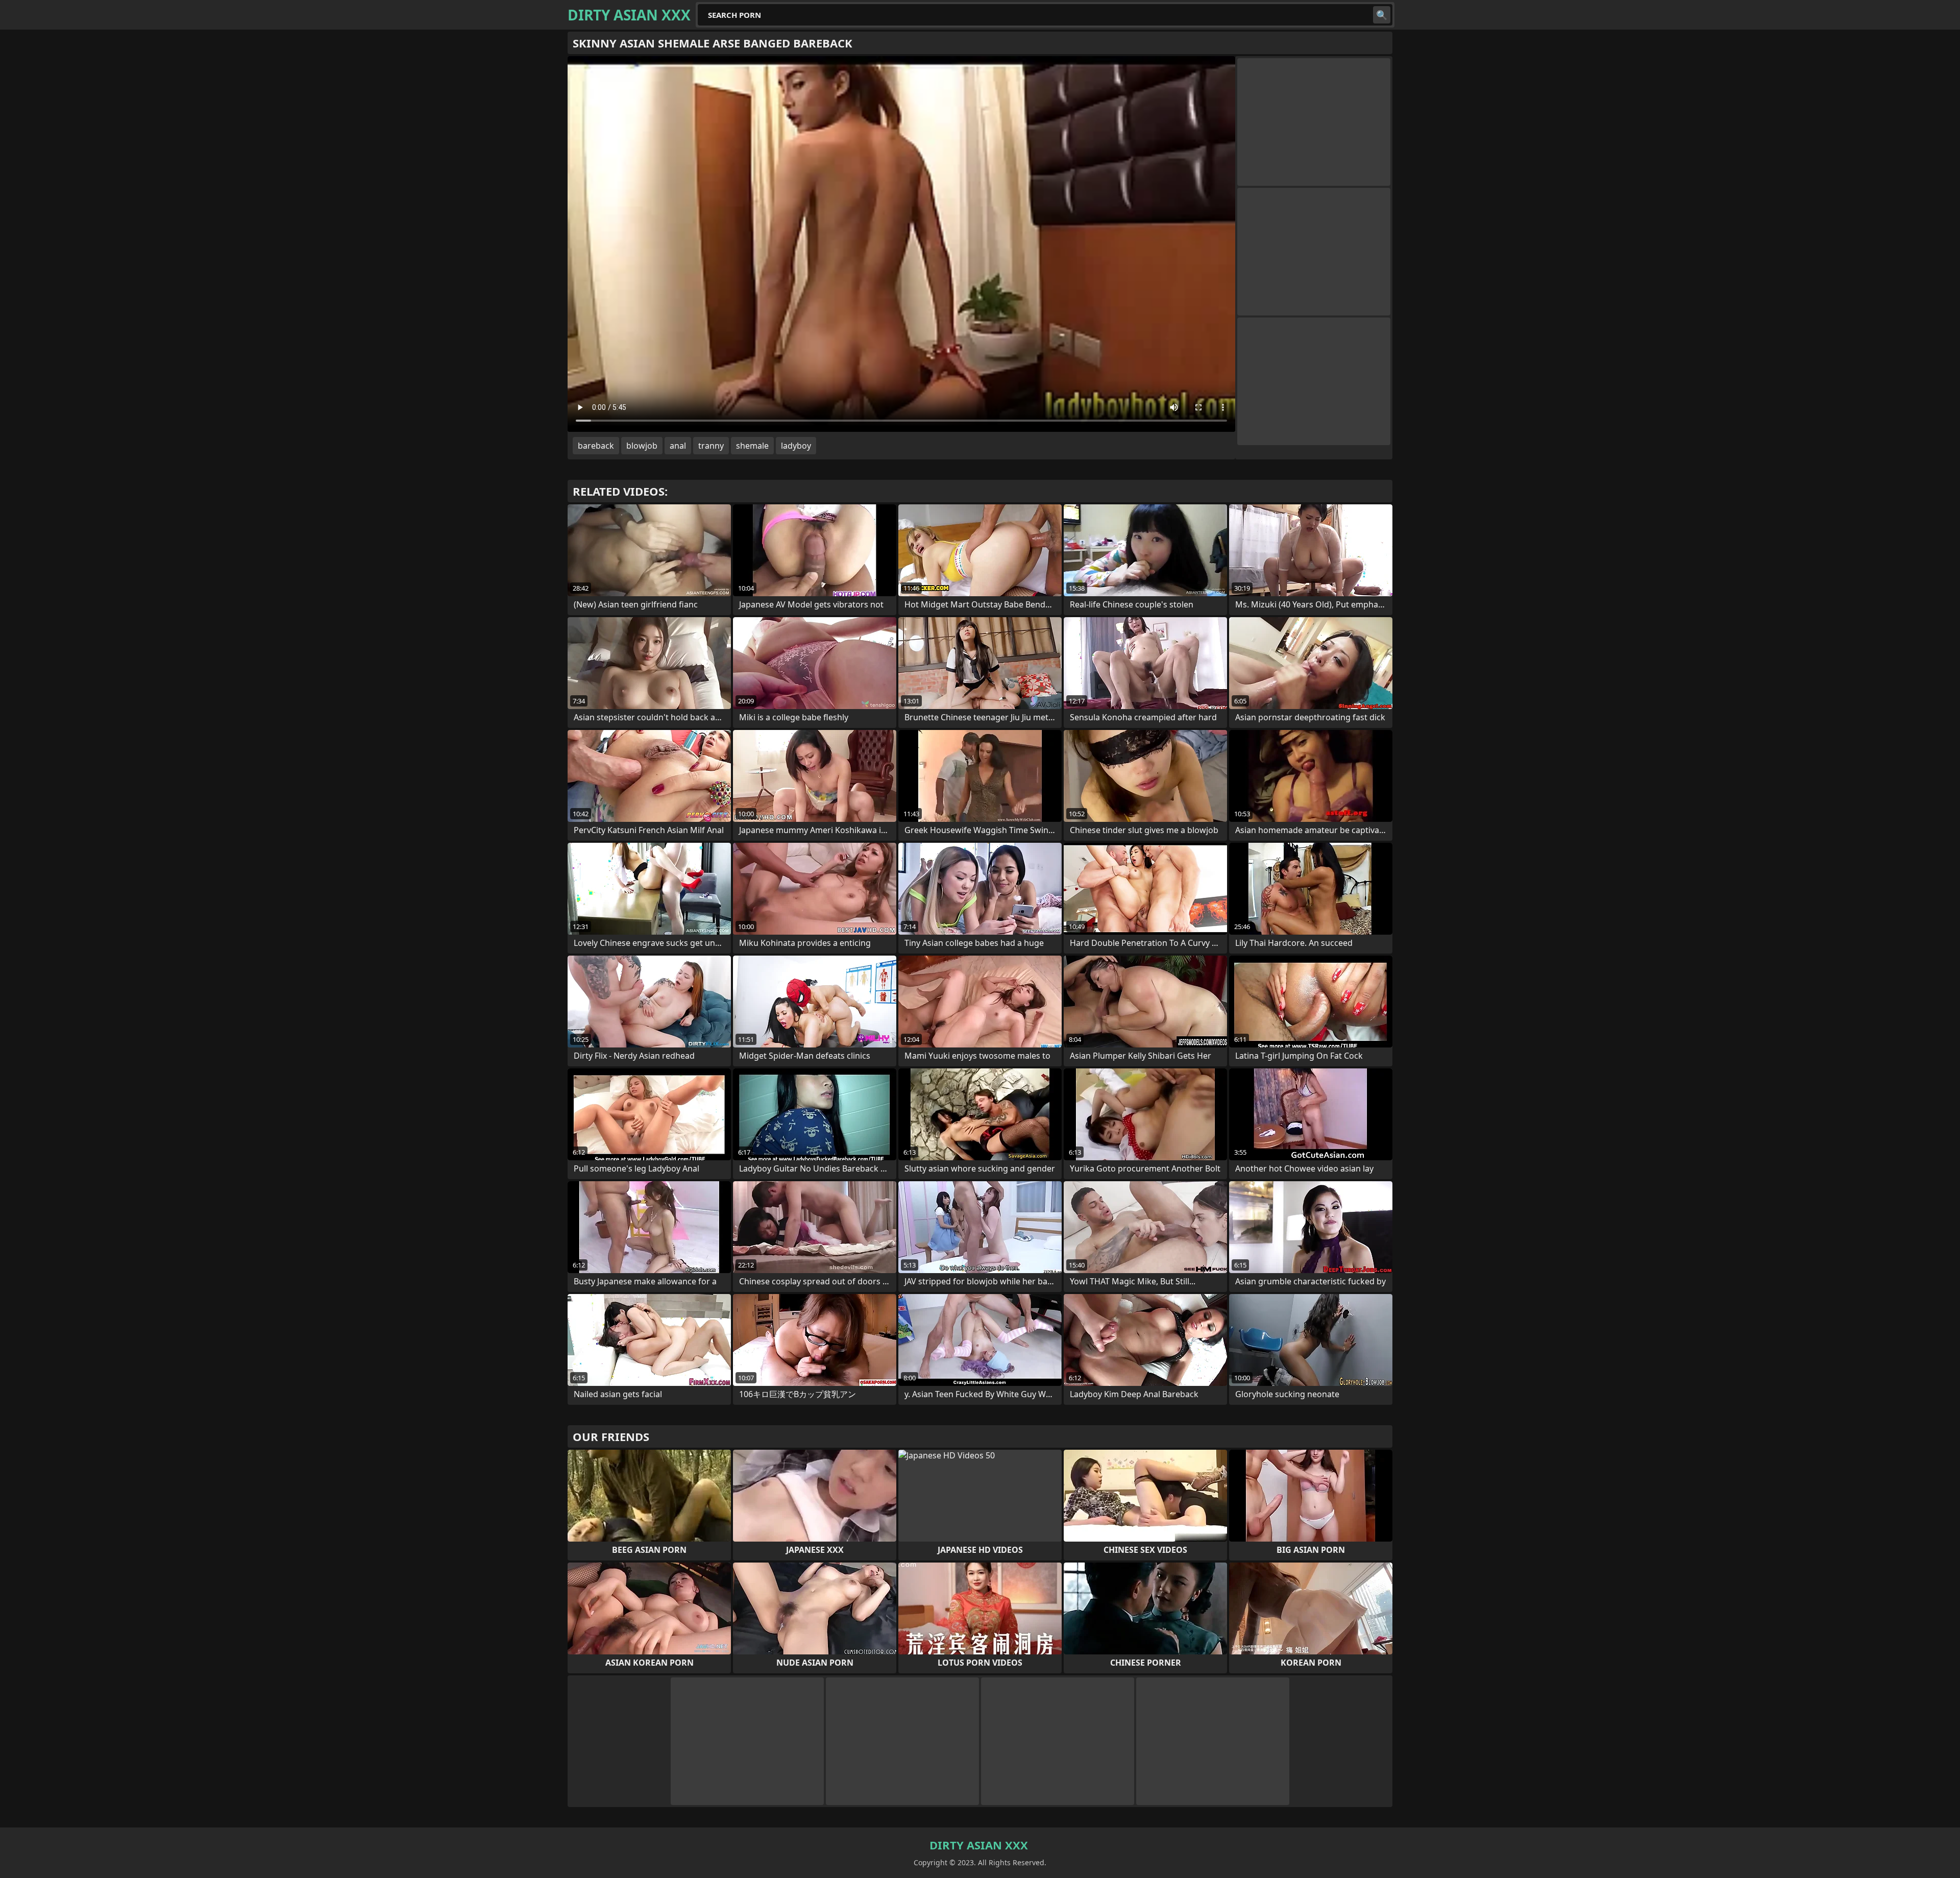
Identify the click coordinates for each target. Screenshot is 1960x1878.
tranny (711, 446)
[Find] (1382, 15)
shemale (752, 446)
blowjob (642, 446)
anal (678, 446)
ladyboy (796, 446)
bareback (596, 446)
